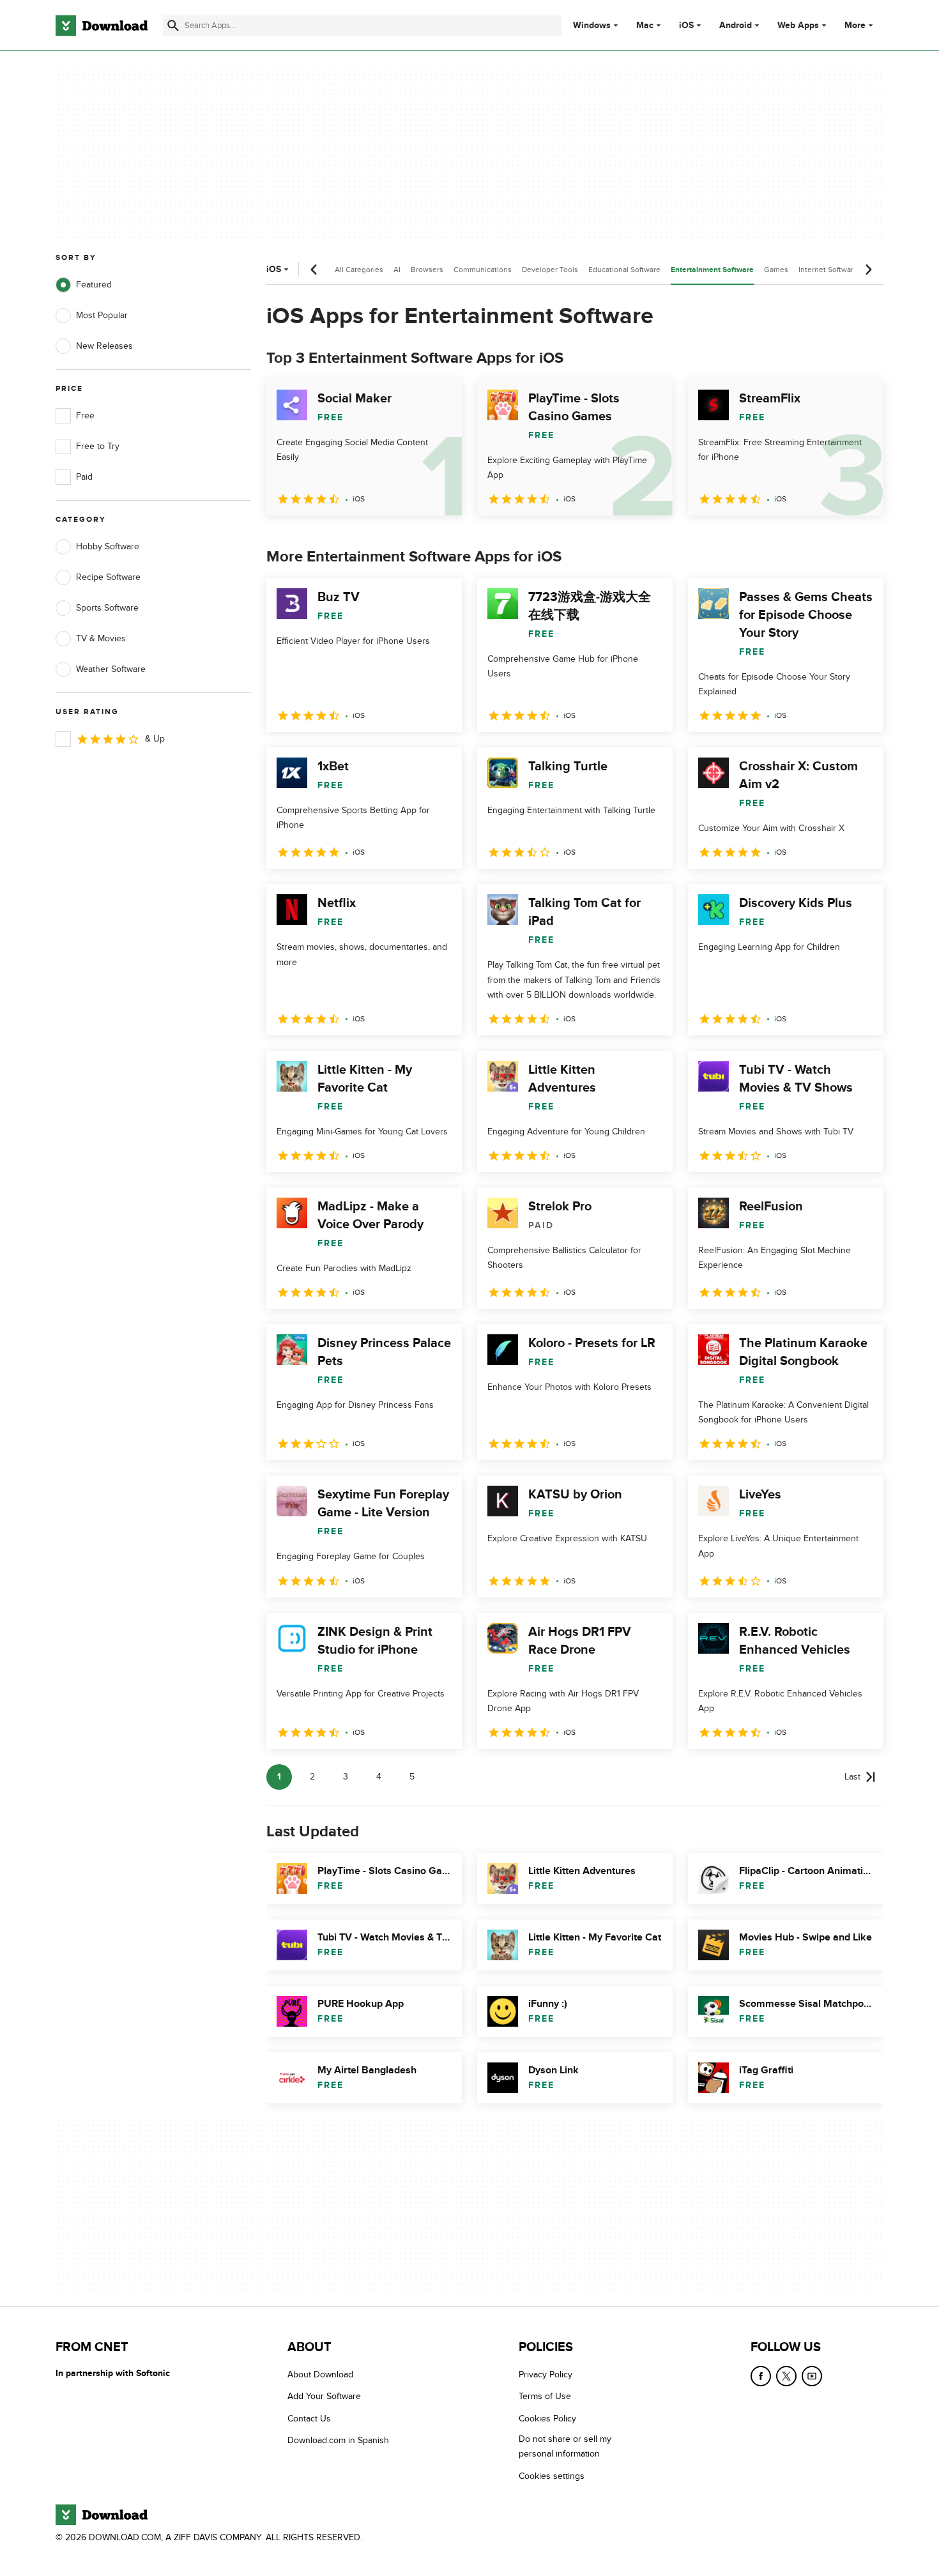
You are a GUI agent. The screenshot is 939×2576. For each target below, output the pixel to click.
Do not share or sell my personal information (565, 2447)
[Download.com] (102, 26)
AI (397, 270)
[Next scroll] (868, 270)
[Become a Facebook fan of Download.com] (761, 2376)
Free (85, 415)
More (855, 25)
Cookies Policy (547, 2419)
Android (736, 26)
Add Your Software (324, 2397)
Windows (592, 26)
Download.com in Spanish (338, 2441)
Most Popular (102, 315)
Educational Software (624, 270)
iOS (686, 26)
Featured (94, 285)
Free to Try (98, 446)
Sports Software (107, 608)
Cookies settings (552, 2476)
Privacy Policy (546, 2374)
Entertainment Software (712, 270)
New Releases (104, 346)
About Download (320, 2374)
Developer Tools (550, 270)
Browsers (427, 270)
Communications (483, 270)
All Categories (359, 270)
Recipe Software (108, 577)
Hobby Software (108, 546)
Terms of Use (545, 2397)
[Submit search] (173, 26)
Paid (84, 477)
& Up (155, 739)
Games (776, 270)
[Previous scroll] (314, 270)
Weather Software (111, 669)
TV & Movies (101, 638)
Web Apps (798, 26)
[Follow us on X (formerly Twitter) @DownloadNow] (786, 2376)
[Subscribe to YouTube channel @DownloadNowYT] (812, 2376)
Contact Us (309, 2419)
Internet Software (828, 270)
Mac (645, 26)
